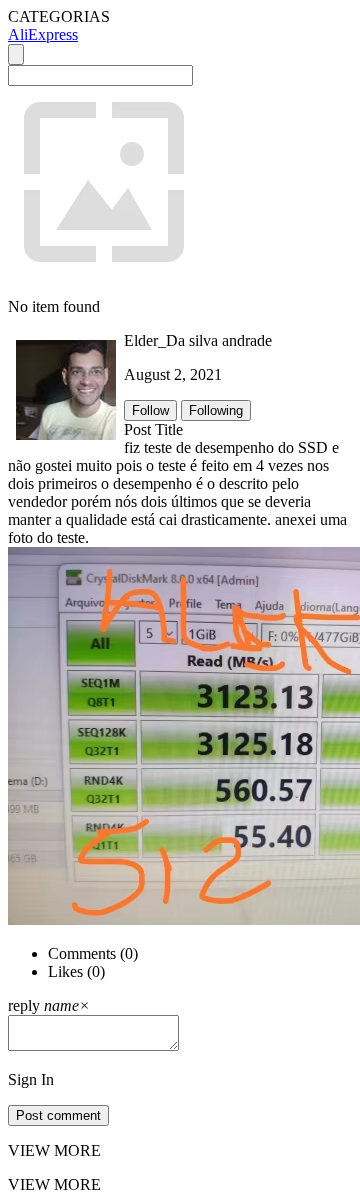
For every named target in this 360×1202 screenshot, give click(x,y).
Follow (150, 410)
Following (216, 410)
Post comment (58, 1115)
